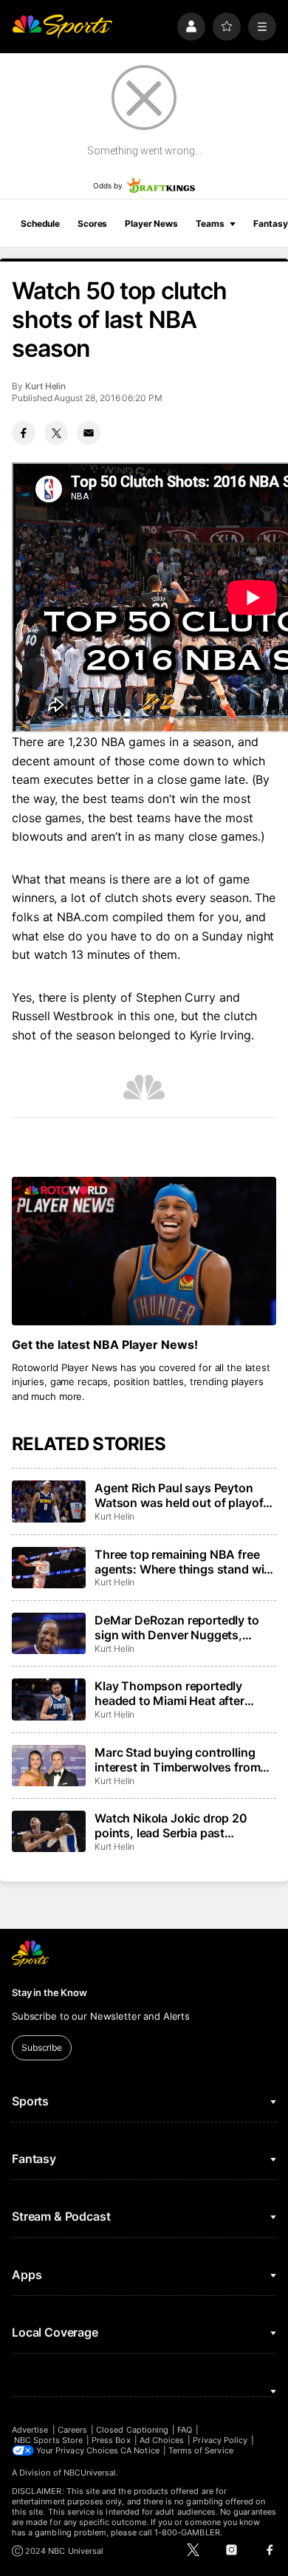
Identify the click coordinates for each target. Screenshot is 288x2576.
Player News (151, 223)
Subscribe (42, 2047)
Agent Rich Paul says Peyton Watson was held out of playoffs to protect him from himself (184, 1495)
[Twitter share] (56, 433)
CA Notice (140, 2450)
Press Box (111, 2440)
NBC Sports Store (48, 2440)
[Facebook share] (24, 433)
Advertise (30, 2430)
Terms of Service (201, 2450)
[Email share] (89, 433)
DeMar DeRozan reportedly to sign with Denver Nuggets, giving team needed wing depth (181, 1627)
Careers (72, 2430)
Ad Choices (162, 2440)
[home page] (62, 27)
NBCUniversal (90, 2473)
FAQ (185, 2430)
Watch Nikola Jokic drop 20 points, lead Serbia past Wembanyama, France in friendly (185, 1825)
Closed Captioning (132, 2430)
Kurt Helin (45, 386)
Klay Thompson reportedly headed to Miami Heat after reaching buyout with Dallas (172, 1693)
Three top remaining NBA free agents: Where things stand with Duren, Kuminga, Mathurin (185, 1562)
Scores (92, 223)
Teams (210, 223)
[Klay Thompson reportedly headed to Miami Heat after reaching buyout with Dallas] (49, 1699)
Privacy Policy (220, 2440)
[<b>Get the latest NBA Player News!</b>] (144, 1251)
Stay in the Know (49, 1992)
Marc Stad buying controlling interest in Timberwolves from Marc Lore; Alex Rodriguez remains (177, 1760)
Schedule (40, 223)
